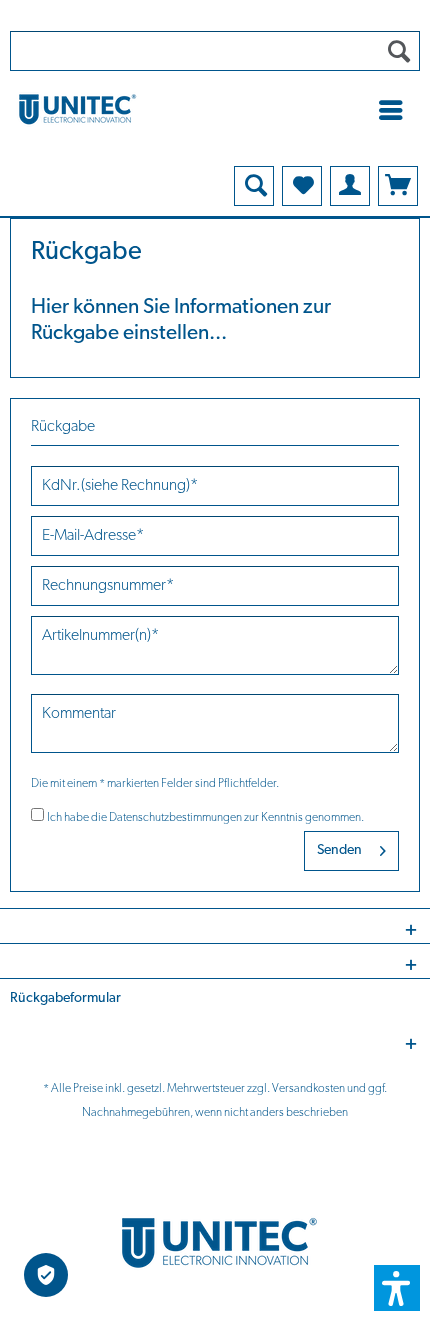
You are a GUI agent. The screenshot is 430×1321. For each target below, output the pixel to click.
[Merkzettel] (302, 186)
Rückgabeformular (65, 998)
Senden (339, 850)
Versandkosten (308, 1089)
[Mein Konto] (350, 186)
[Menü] (396, 110)
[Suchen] (399, 51)
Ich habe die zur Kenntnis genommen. (205, 818)
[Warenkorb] (398, 186)
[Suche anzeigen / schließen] (254, 186)
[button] (397, 1288)
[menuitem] (396, 110)
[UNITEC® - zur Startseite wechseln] (215, 108)
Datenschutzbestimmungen (175, 818)
